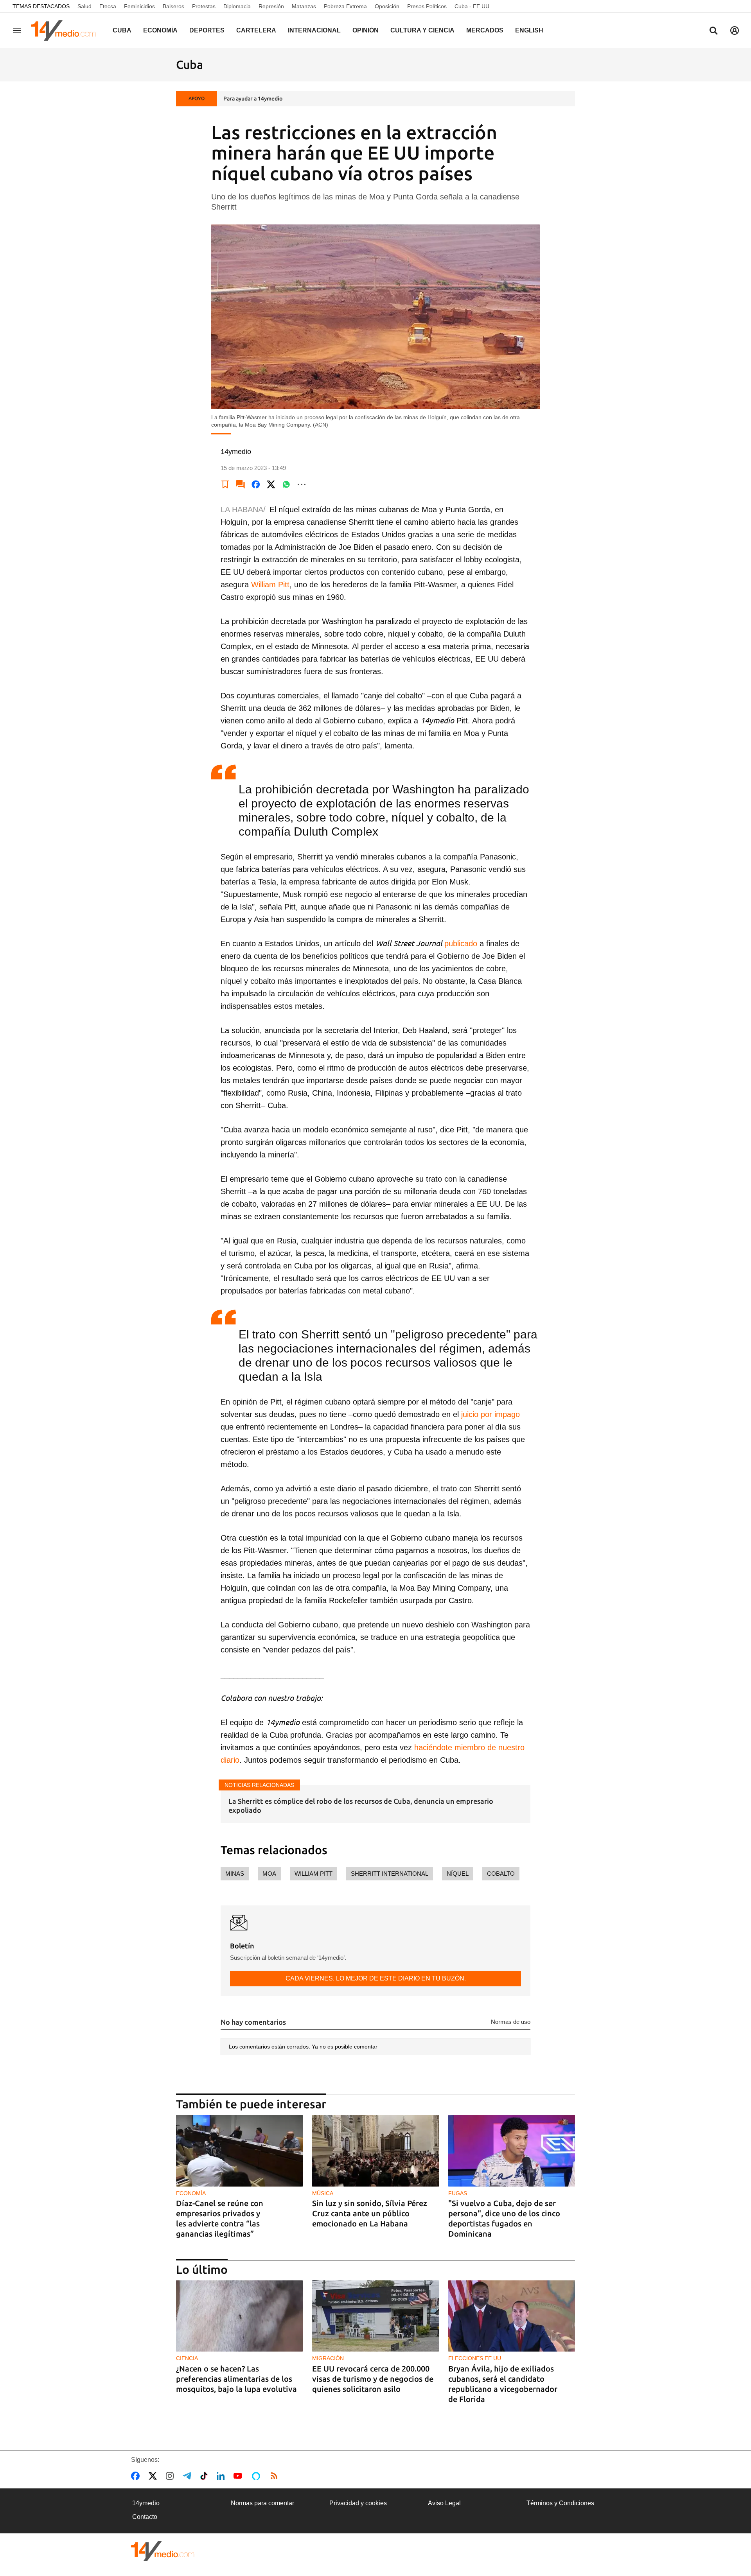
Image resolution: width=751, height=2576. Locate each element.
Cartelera (256, 30)
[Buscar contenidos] (713, 31)
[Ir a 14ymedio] (66, 30)
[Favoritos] (225, 484)
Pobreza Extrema (345, 6)
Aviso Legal (444, 2503)
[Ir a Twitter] (154, 2476)
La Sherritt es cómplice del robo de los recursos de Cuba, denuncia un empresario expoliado (361, 1806)
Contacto (145, 2517)
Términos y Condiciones (560, 2503)
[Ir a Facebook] (137, 2476)
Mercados (485, 30)
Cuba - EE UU (472, 6)
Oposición (387, 6)
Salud (84, 6)
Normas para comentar (262, 2503)
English (529, 30)
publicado (461, 944)
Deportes (207, 30)
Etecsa (108, 6)
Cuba (122, 30)
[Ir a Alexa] (257, 2476)
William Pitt (270, 585)
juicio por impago (490, 1414)
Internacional (314, 30)
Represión (271, 6)
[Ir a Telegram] (189, 2476)
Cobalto (501, 1874)
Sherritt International (390, 1874)
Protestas (204, 6)
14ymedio (146, 2503)
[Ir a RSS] (276, 2476)
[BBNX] (163, 2551)
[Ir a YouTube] (239, 2476)
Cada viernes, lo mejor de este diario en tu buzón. (376, 1978)
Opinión (366, 30)
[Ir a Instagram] (171, 2476)
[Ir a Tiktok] (206, 2476)
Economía (160, 30)
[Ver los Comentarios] (241, 484)
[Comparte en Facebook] (256, 484)
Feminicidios (139, 6)
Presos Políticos (427, 6)
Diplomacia (237, 6)
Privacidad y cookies (358, 2503)
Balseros (173, 6)
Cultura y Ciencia (422, 30)
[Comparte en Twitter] (271, 484)
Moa (269, 1874)
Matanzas (304, 6)
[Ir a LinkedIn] (222, 2476)
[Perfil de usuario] (735, 30)
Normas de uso (511, 2022)
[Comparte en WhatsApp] (286, 484)
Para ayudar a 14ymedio (253, 99)
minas (235, 1874)
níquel (458, 1874)
